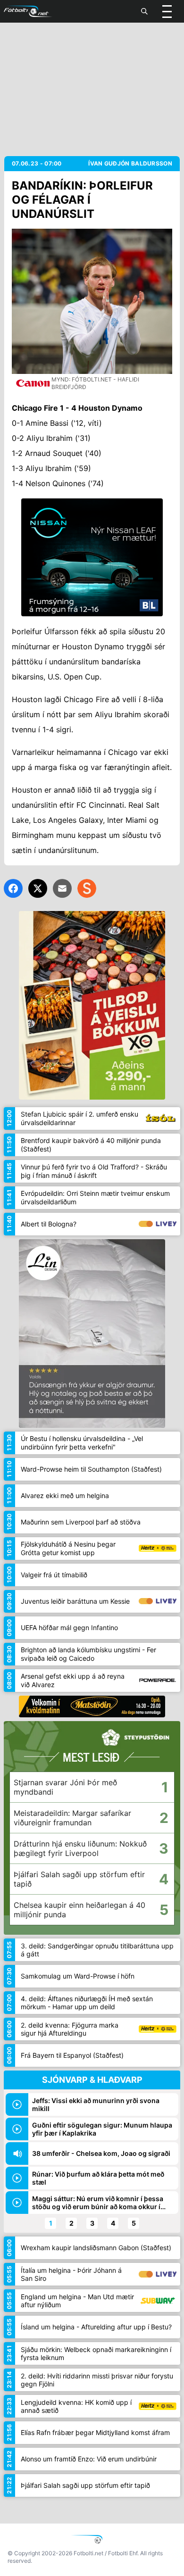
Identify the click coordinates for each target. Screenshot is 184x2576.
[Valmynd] (167, 11)
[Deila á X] (38, 888)
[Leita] (144, 11)
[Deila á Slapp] (87, 888)
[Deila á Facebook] (13, 888)
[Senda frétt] (62, 888)
